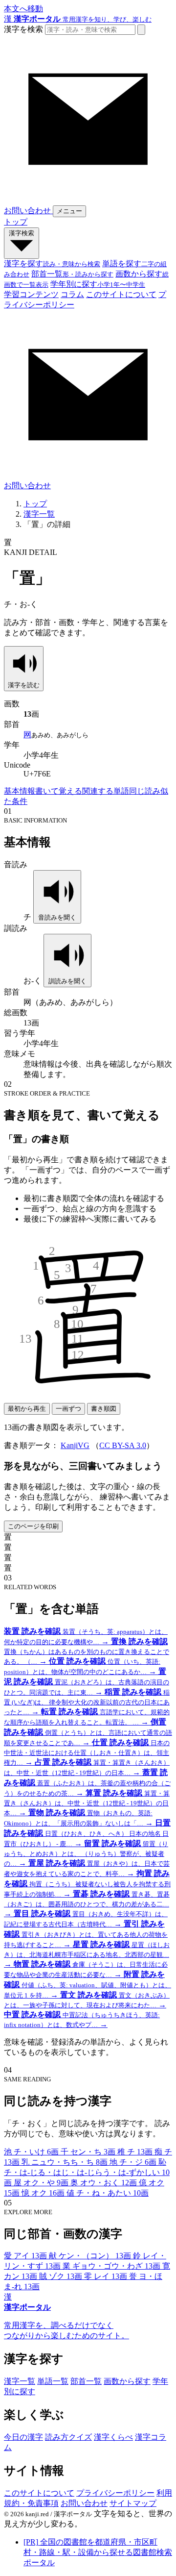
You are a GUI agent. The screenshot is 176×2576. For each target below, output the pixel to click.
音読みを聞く (57, 917)
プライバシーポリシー (115, 2493)
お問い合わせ (84, 2503)
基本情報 (20, 791)
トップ (16, 222)
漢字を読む (24, 685)
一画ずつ (68, 1409)
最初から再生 (27, 1409)
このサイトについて (121, 294)
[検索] (141, 30)
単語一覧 (53, 2381)
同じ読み (145, 791)
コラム (72, 294)
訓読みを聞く (67, 981)
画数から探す (127, 2381)
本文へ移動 (23, 9)
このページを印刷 (33, 1526)
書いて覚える (59, 791)
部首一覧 (86, 2381)
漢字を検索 (23, 29)
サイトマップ (133, 2503)
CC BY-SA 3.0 (123, 1445)
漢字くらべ (113, 2437)
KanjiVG (75, 1445)
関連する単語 (106, 791)
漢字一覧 (39, 514)
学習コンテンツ (31, 294)
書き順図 (104, 1409)
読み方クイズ (68, 2437)
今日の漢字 (23, 2437)
